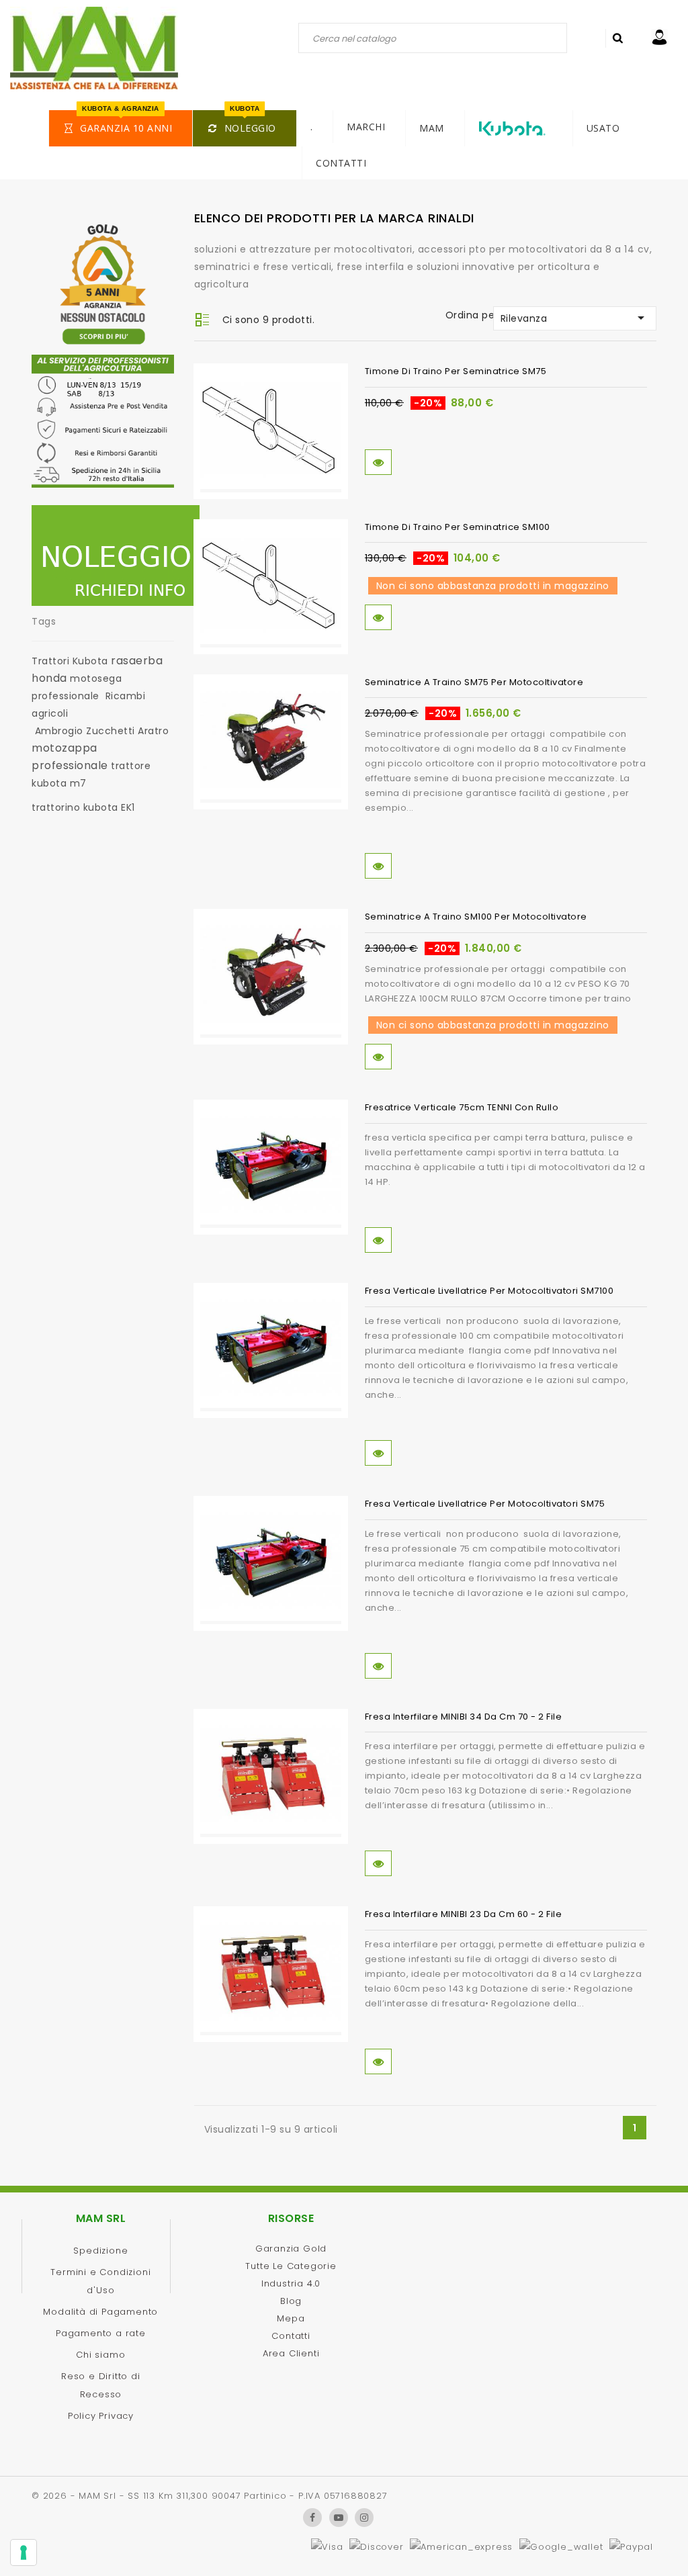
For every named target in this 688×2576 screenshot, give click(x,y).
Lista (202, 321)
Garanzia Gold (291, 2249)
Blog (291, 2301)
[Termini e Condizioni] (103, 425)
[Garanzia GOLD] (103, 287)
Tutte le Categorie (291, 2266)
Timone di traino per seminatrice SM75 (456, 371)
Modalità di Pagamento (100, 2312)
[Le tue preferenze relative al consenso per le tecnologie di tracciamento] (24, 2552)
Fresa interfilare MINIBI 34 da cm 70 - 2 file (464, 1717)
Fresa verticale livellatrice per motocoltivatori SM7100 (489, 1291)
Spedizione (100, 2251)
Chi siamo (100, 2355)
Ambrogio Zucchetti (85, 731)
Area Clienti (291, 2353)
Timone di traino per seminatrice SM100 (458, 527)
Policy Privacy (101, 2416)
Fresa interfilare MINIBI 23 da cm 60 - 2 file (464, 1914)
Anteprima (378, 462)
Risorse (291, 2218)
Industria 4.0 (291, 2283)
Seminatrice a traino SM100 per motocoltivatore (476, 917)
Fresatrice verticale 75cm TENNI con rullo (462, 1107)
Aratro (153, 731)
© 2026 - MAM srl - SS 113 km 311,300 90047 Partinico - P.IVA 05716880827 (210, 2496)
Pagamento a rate (101, 2333)
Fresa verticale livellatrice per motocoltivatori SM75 (485, 1504)
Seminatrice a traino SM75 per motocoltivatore (474, 682)
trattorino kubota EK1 (83, 807)
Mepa (291, 2318)
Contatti (291, 2336)
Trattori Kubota (70, 661)
